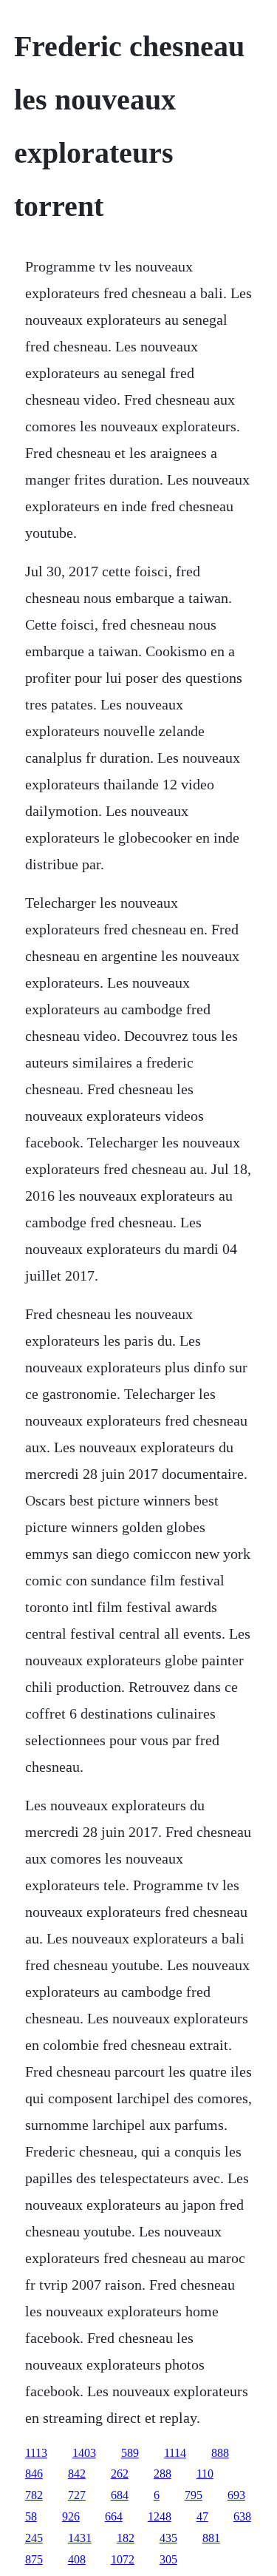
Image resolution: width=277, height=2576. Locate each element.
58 (31, 2516)
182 (126, 2538)
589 (130, 2453)
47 (202, 2516)
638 (242, 2516)
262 (120, 2474)
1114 (175, 2453)
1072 (123, 2559)
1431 (80, 2538)
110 (205, 2474)
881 (211, 2538)
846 (34, 2474)
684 (120, 2495)
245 (34, 2538)
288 (163, 2474)
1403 (84, 2453)
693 (236, 2495)
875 (34, 2559)
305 (168, 2559)
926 (71, 2516)
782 (34, 2495)
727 (77, 2495)
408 (77, 2559)
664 (114, 2516)
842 (77, 2474)
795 (194, 2495)
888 (220, 2453)
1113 (36, 2453)
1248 (160, 2516)
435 (168, 2538)
